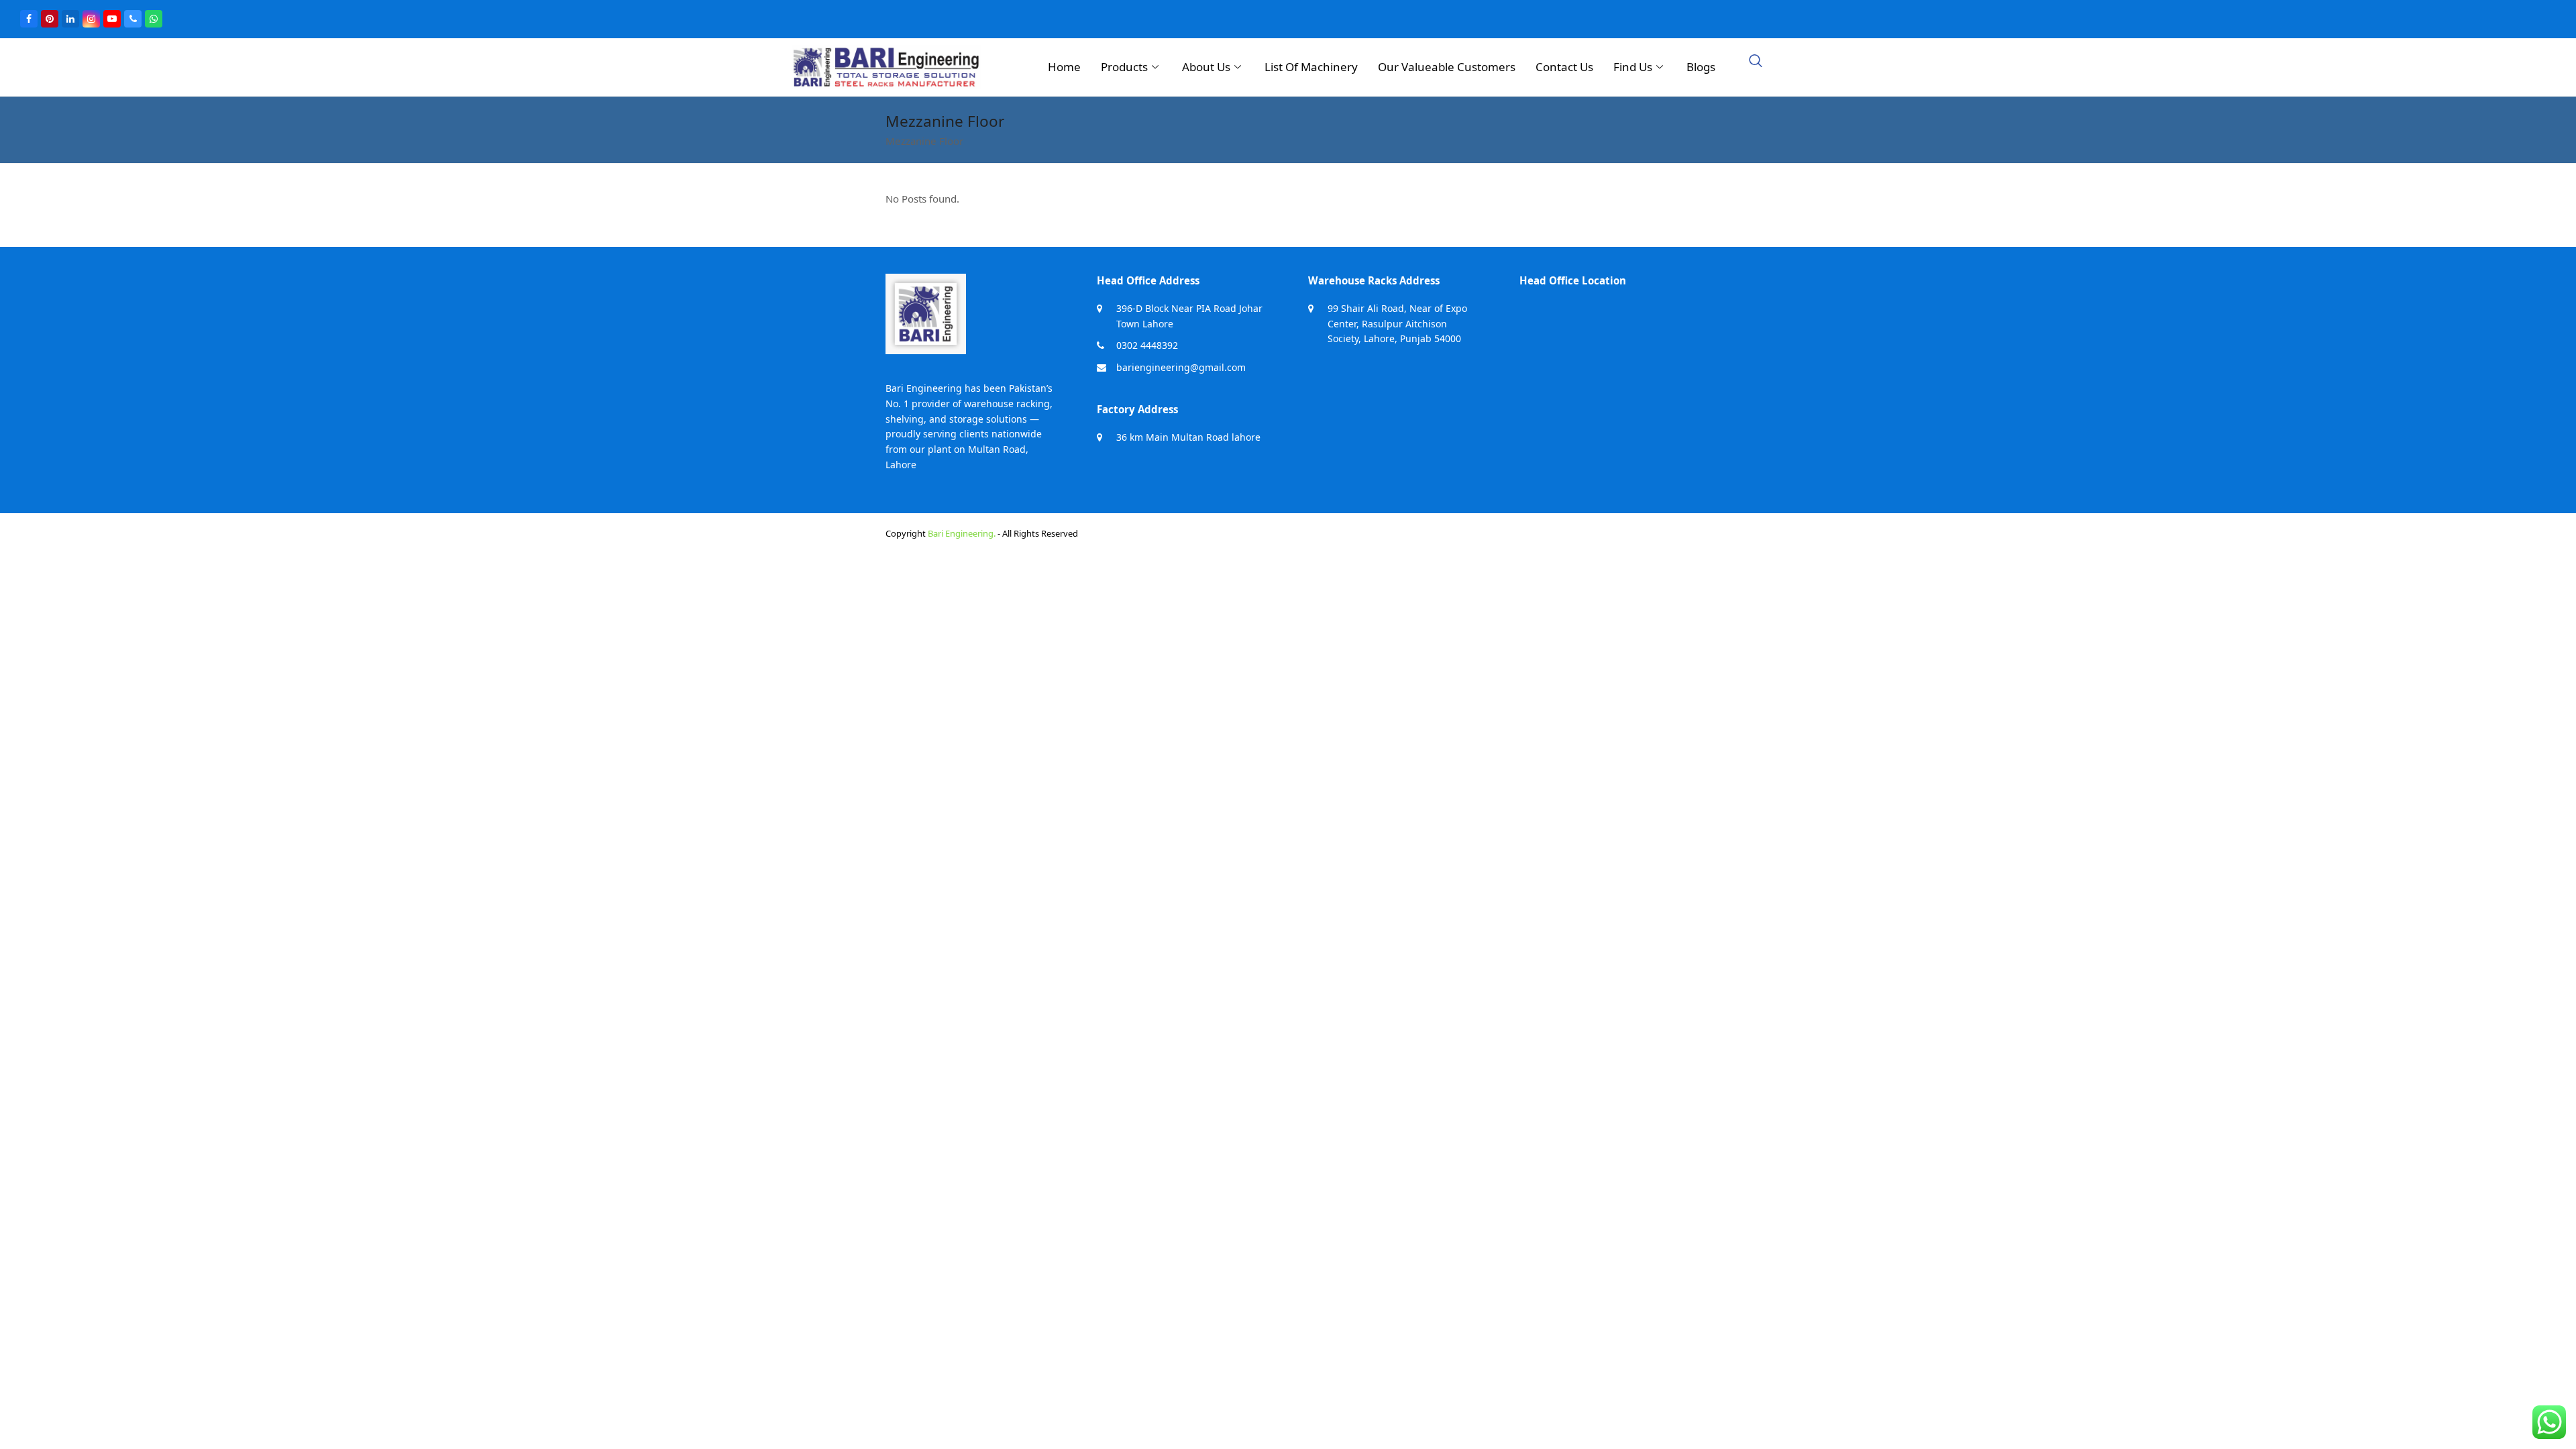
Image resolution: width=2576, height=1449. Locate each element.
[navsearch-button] (1756, 62)
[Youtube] (112, 19)
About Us (1206, 67)
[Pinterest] (50, 19)
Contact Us (1564, 67)
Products (1124, 67)
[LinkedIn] (70, 19)
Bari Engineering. (962, 533)
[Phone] (133, 19)
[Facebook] (29, 19)
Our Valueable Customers (1447, 67)
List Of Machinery (1311, 67)
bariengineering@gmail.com (1181, 367)
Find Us (1633, 67)
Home (1064, 67)
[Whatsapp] (154, 19)
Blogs (1701, 67)
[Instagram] (91, 19)
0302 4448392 (1147, 345)
